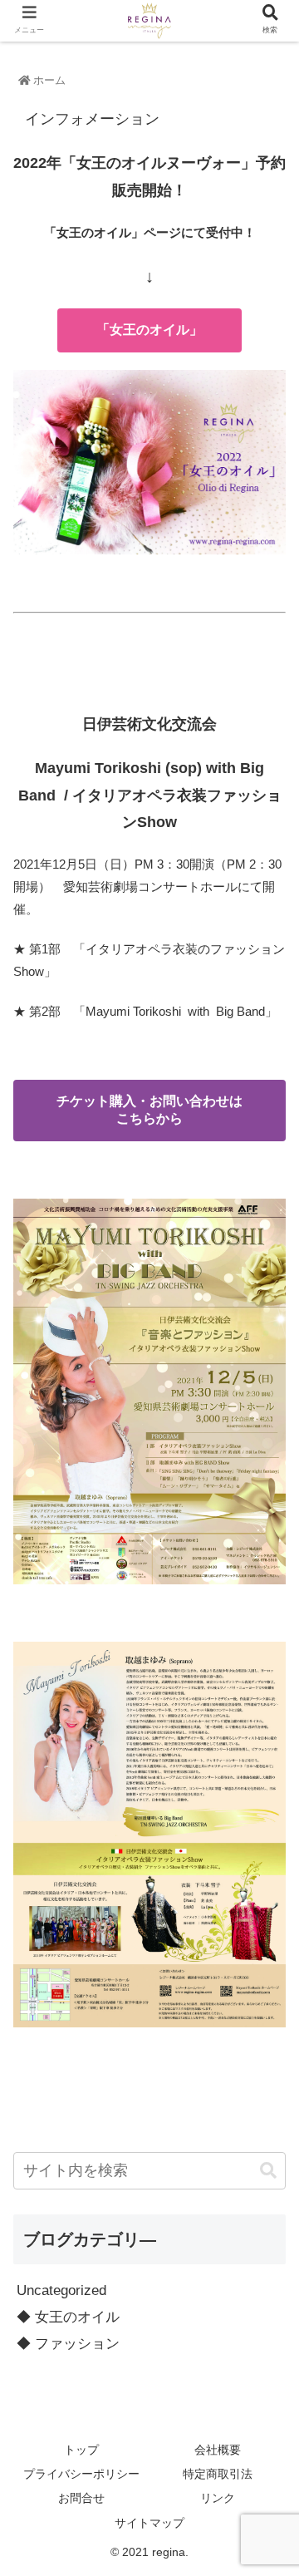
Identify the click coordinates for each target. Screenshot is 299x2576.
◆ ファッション (68, 2344)
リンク (218, 2498)
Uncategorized (61, 2290)
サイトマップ (149, 2523)
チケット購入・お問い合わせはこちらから (149, 1110)
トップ (81, 2450)
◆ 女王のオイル (68, 2317)
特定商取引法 (218, 2474)
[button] (268, 2171)
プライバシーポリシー (81, 2474)
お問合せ (81, 2498)
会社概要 (218, 2450)
